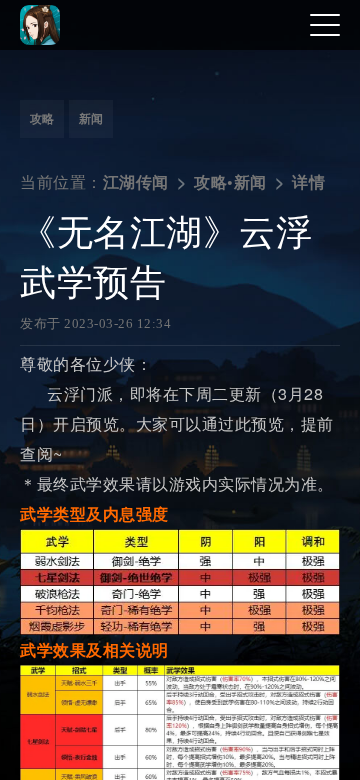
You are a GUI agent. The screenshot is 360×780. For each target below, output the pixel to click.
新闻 (91, 119)
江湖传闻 (136, 182)
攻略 (42, 119)
